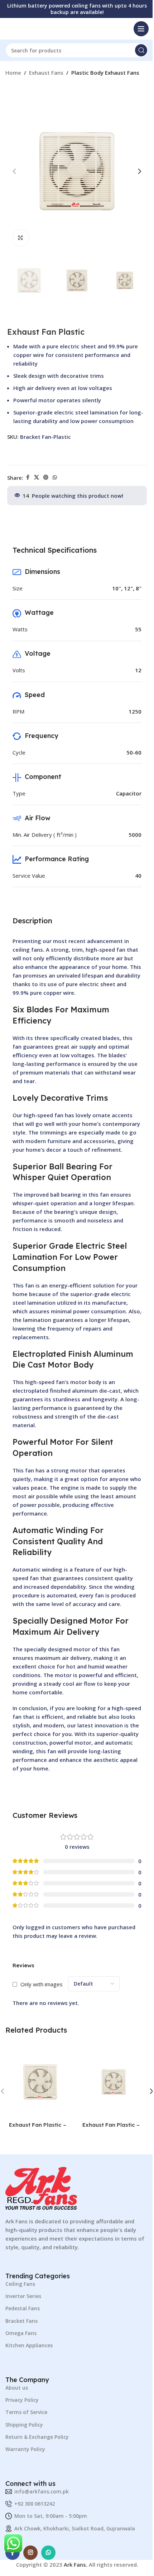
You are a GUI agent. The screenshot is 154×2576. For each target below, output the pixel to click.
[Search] (141, 50)
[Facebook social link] (28, 477)
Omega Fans (21, 2333)
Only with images (42, 1984)
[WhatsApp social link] (55, 477)
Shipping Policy (24, 2425)
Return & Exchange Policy (37, 2437)
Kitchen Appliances (29, 2345)
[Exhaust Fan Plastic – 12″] (40, 2082)
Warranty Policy (25, 2449)
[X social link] (37, 477)
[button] (14, 171)
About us (17, 2388)
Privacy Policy (22, 2400)
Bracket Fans (21, 2321)
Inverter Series (23, 2296)
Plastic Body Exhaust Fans (105, 73)
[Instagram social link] (30, 2553)
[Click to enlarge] (21, 238)
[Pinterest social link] (46, 477)
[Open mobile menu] (141, 29)
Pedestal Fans (23, 2308)
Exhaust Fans (46, 73)
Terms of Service (26, 2412)
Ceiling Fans (20, 2284)
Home (13, 73)
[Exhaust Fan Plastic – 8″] (114, 2082)
